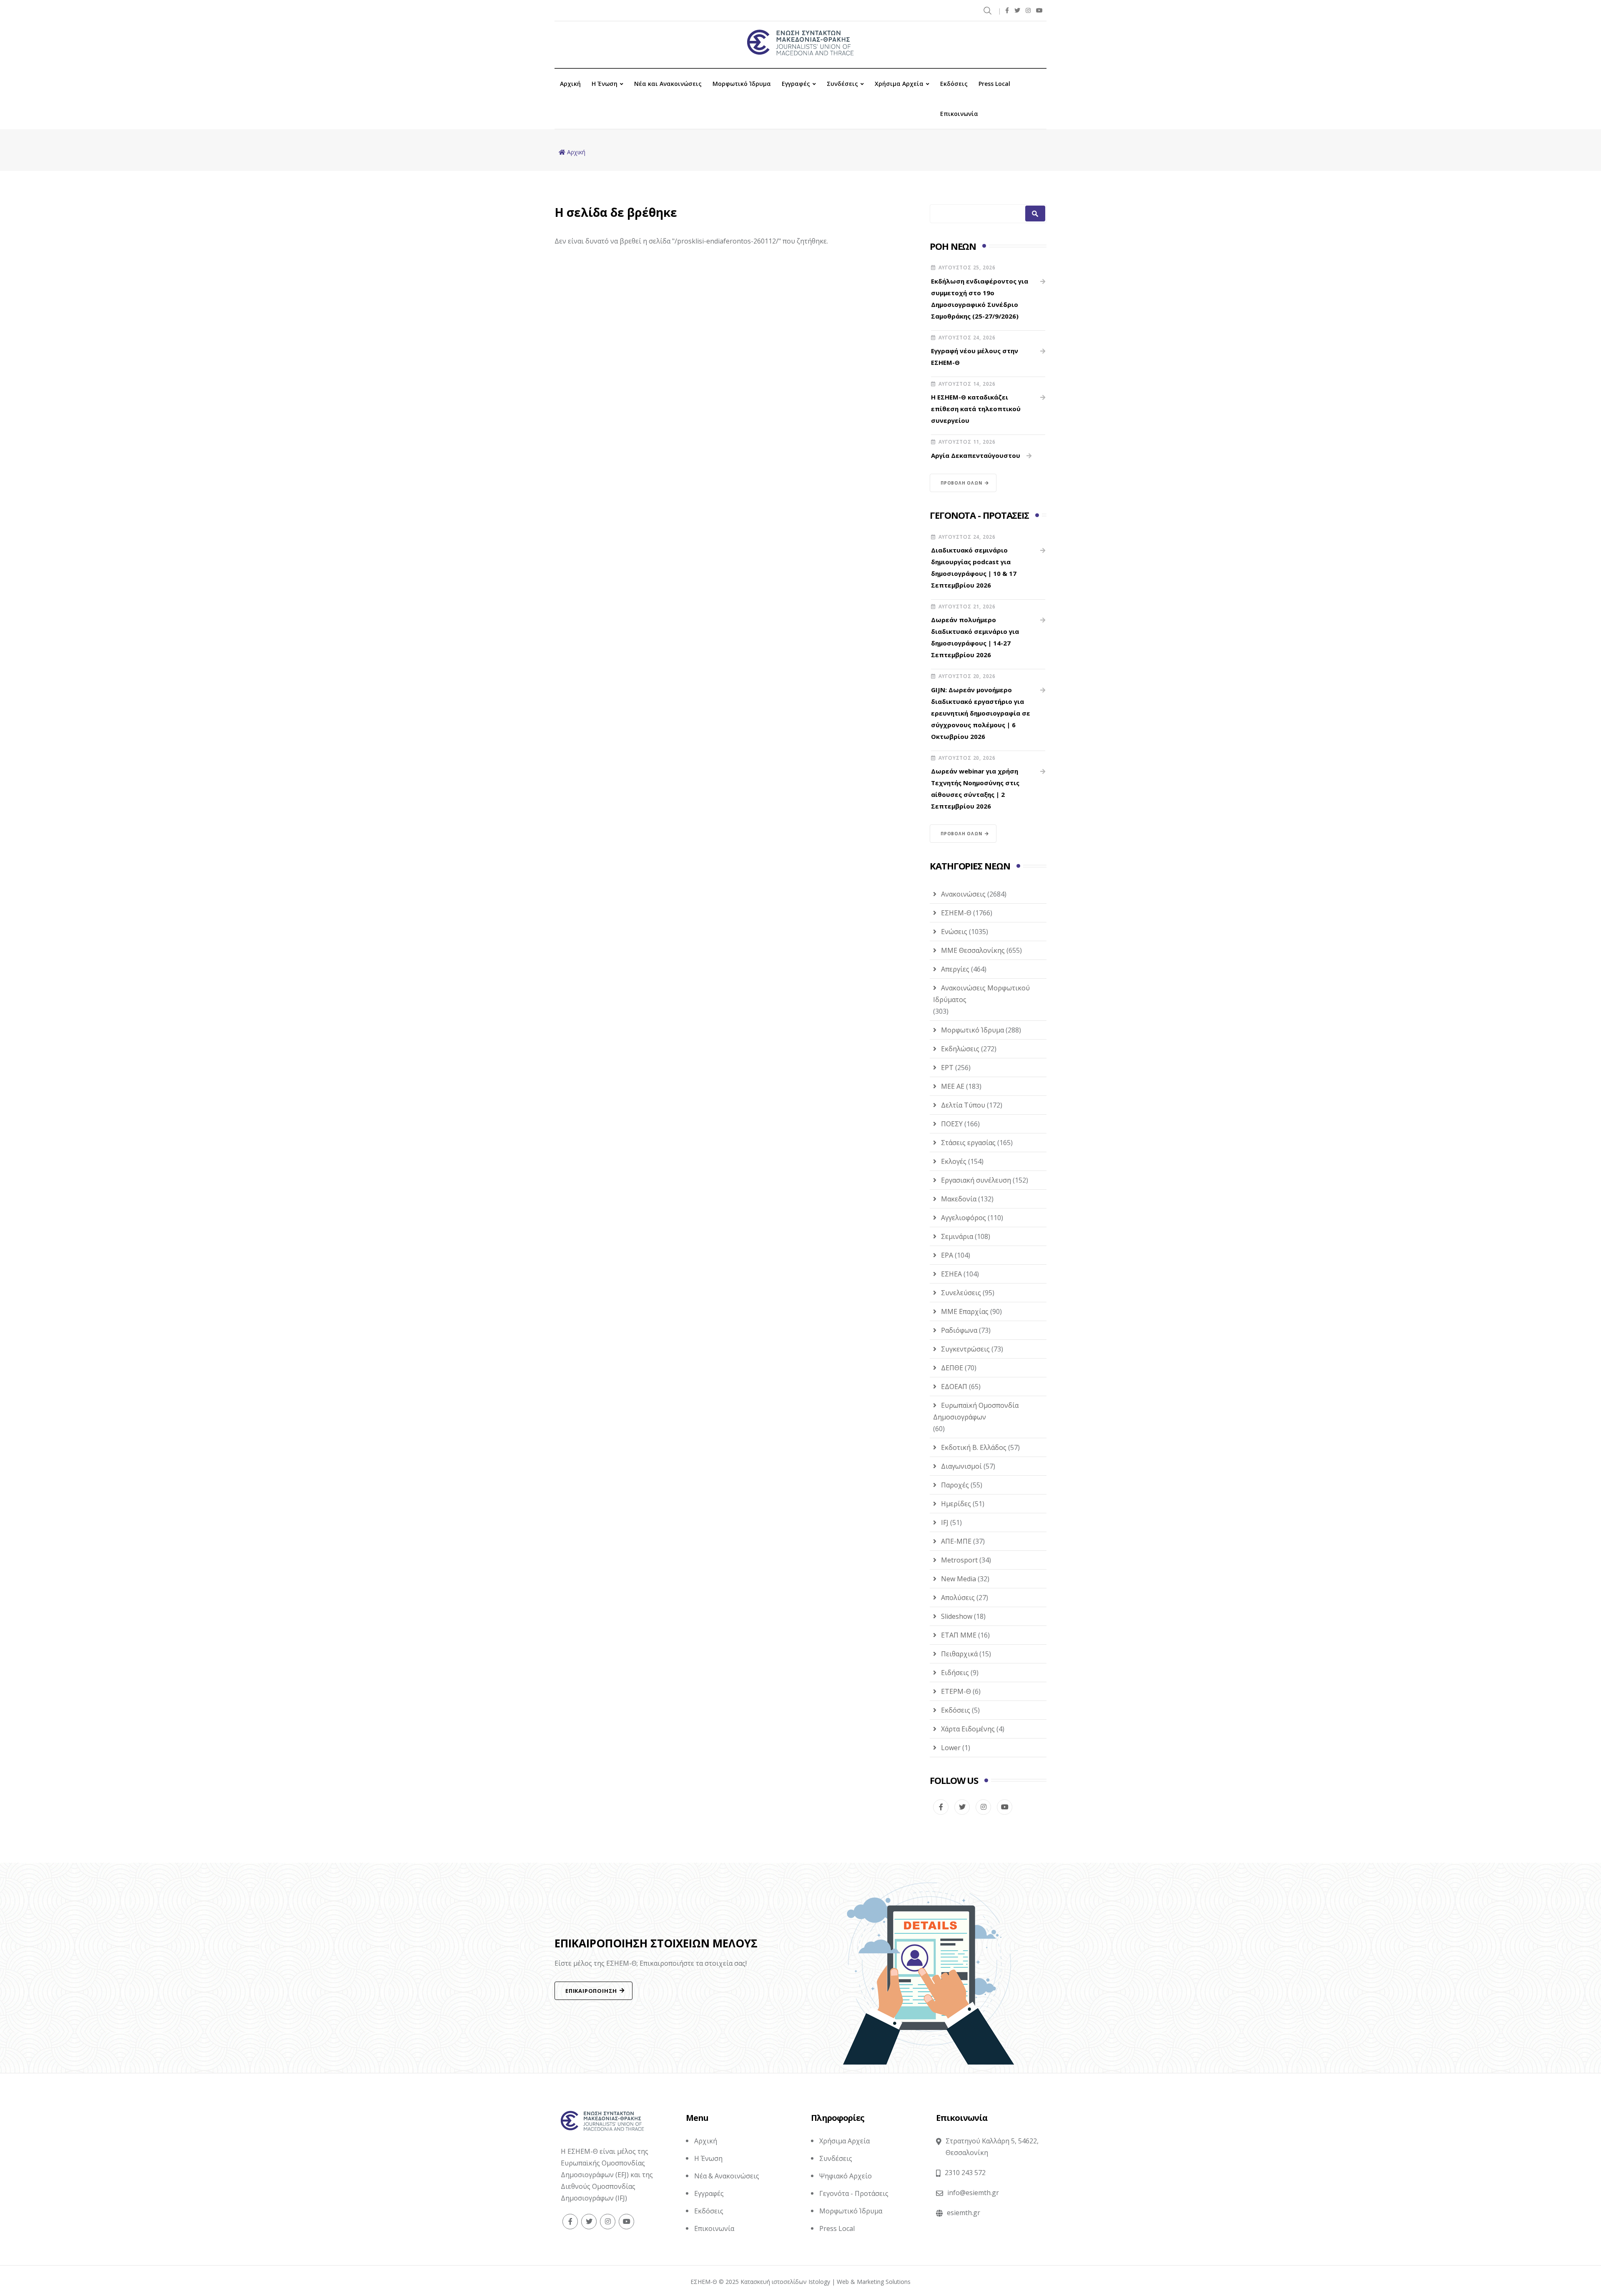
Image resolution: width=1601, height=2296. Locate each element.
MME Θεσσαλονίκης (973, 950)
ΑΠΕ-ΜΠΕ (956, 1541)
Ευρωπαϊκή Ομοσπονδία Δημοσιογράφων (976, 1411)
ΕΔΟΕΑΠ (954, 1387)
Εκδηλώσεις (960, 1049)
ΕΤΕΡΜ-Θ (956, 1691)
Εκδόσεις (954, 84)
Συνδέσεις (842, 84)
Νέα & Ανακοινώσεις (727, 2176)
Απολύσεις (958, 1598)
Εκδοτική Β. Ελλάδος (974, 1447)
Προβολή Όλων (961, 483)
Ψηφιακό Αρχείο (846, 2176)
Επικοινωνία (959, 114)
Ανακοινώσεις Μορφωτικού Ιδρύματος (981, 994)
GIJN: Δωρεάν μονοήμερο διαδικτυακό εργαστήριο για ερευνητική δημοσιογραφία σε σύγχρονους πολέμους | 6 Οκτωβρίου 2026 (981, 713)
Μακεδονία (959, 1199)
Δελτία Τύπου (963, 1105)
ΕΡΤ (947, 1068)
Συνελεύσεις (961, 1293)
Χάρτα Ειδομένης (968, 1729)
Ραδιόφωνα (959, 1330)
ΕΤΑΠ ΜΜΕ (959, 1635)
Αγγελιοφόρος (964, 1218)
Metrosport (959, 1560)
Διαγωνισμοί (961, 1466)
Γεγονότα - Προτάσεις (854, 2193)
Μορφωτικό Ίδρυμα (742, 84)
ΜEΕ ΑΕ (953, 1086)
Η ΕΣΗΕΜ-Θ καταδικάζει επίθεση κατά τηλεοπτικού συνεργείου (976, 409)
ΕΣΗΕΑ (951, 1274)
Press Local (994, 84)
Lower (951, 1748)
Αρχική (570, 84)
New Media (959, 1579)
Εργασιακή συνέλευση (976, 1180)
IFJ (945, 1522)
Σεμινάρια (957, 1236)
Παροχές (955, 1485)
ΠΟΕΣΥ (952, 1124)
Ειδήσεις (955, 1673)
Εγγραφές (796, 84)
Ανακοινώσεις (963, 894)
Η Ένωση (605, 84)
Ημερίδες (956, 1504)
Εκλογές (954, 1161)
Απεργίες (955, 969)
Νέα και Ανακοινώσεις (668, 84)
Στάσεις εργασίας (968, 1143)
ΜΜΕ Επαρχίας (965, 1311)
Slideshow (957, 1616)
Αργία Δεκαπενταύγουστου (976, 455)
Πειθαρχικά (959, 1654)
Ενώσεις (954, 932)
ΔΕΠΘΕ (952, 1368)
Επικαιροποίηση (591, 1991)
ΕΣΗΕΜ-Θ (956, 913)
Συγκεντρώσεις (965, 1349)
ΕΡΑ (947, 1255)
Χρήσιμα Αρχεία (899, 84)
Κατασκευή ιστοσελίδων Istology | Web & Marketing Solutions (826, 2282)
